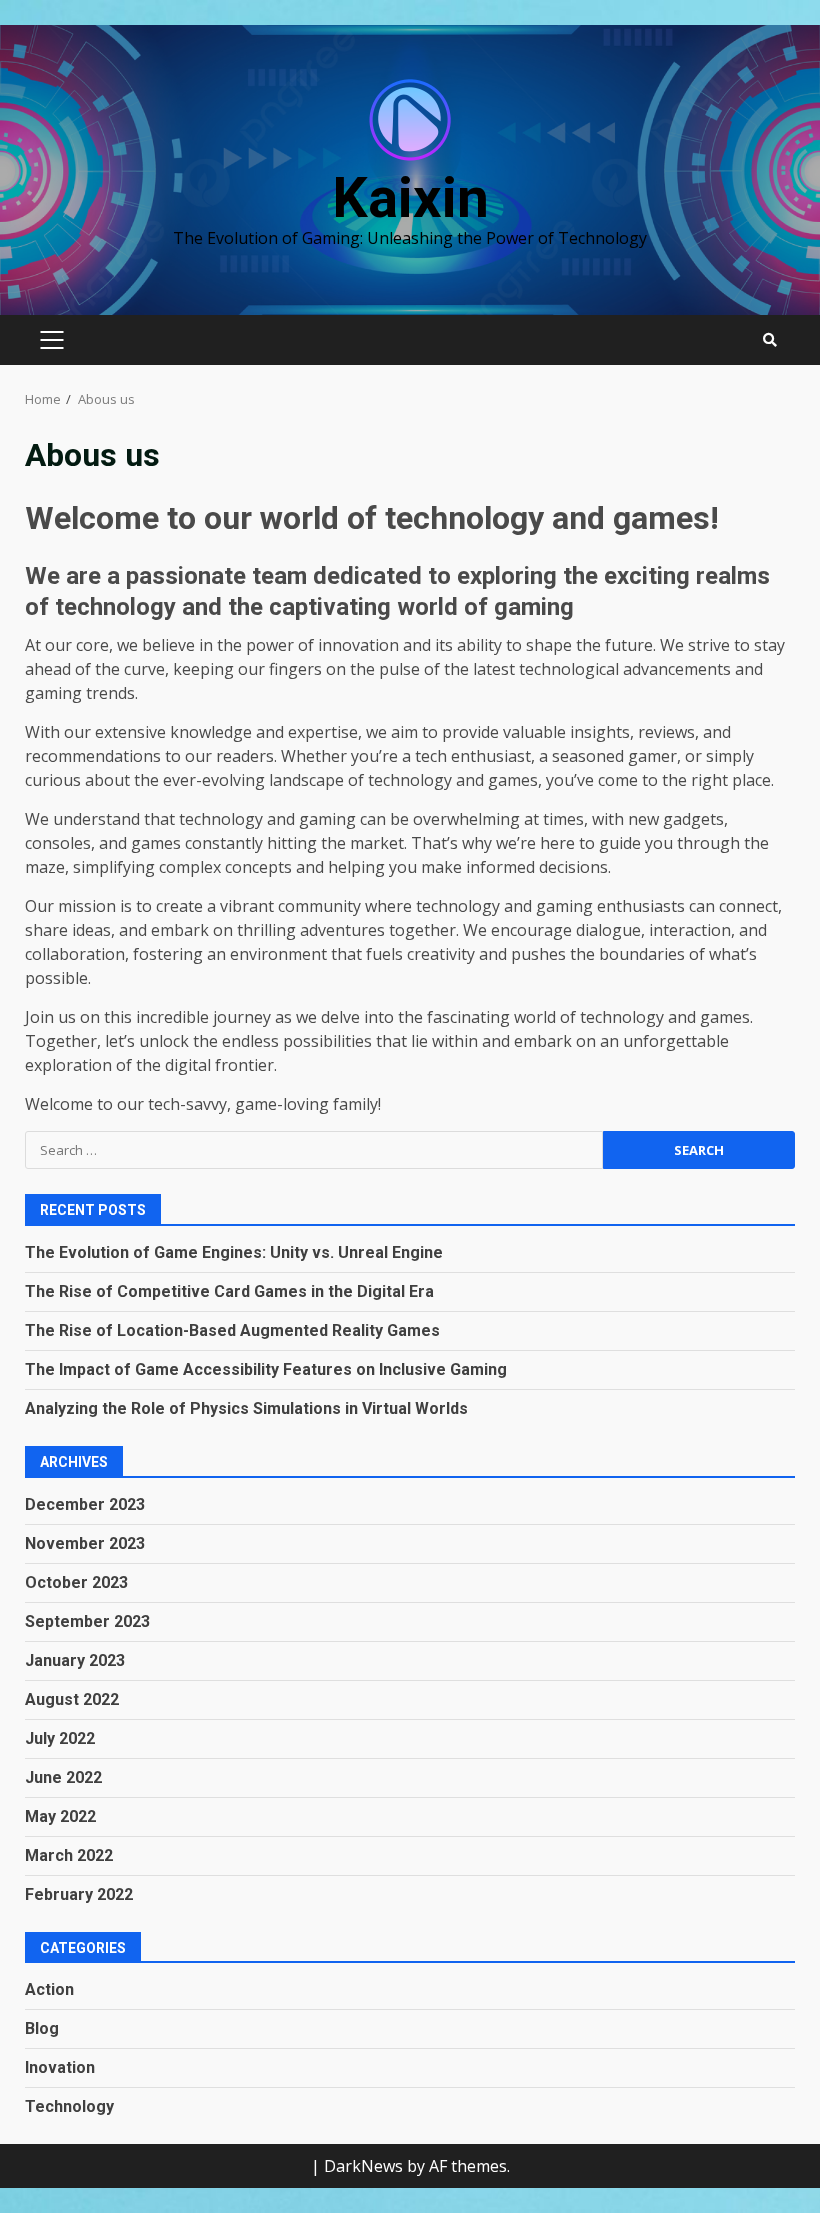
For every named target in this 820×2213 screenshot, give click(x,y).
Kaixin (410, 198)
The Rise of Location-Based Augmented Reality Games (232, 1330)
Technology (69, 2106)
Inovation (60, 2067)
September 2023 (87, 1621)
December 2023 (85, 1504)
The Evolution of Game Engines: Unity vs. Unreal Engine (234, 1252)
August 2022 (72, 1699)
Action (49, 1989)
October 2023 (76, 1582)
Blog (42, 2028)
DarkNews (363, 2166)
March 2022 (69, 1855)
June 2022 (63, 1777)
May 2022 (60, 1816)
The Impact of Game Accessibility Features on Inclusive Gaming (266, 1369)
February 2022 (79, 1894)
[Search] (770, 340)
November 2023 (85, 1543)
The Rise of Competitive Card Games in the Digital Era (229, 1291)
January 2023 (75, 1660)
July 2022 (60, 1738)
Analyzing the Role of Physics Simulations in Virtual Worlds (246, 1408)
